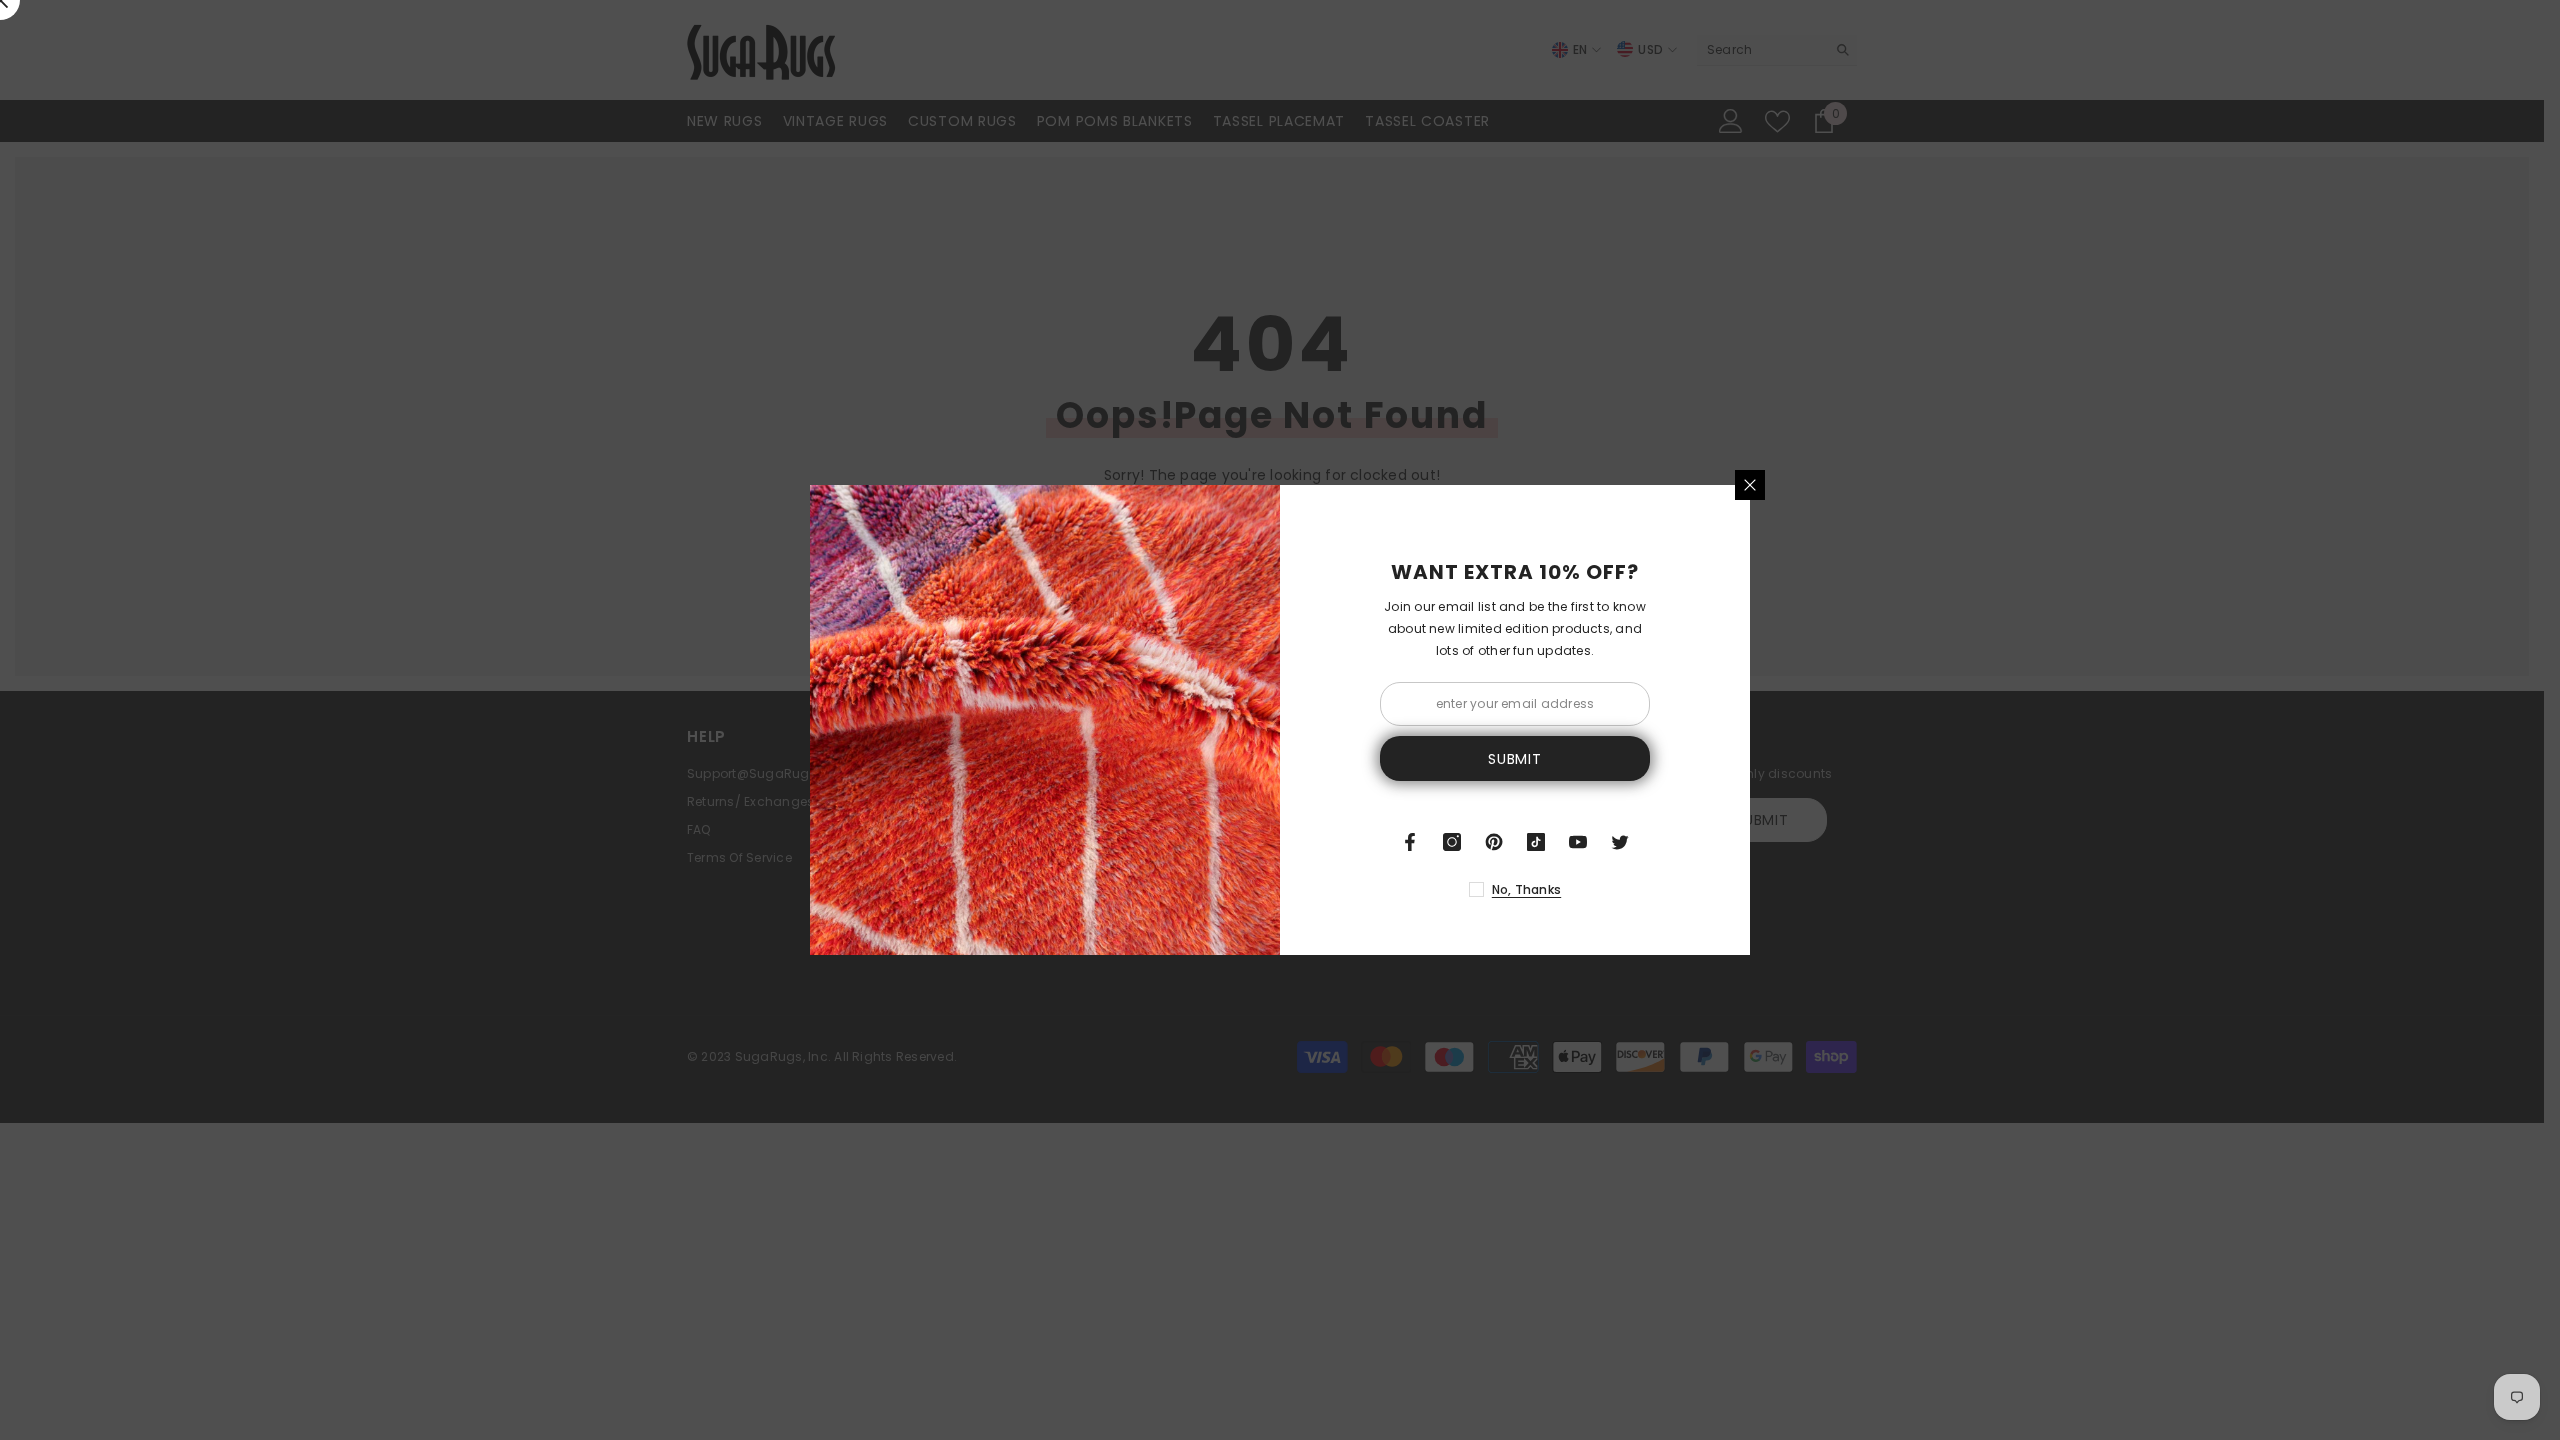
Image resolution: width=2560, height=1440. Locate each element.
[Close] (1750, 485)
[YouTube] (1578, 842)
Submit (1514, 759)
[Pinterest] (1494, 842)
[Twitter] (1620, 842)
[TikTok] (1536, 842)
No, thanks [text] (1526, 889)
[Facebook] (1410, 842)
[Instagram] (1452, 842)
